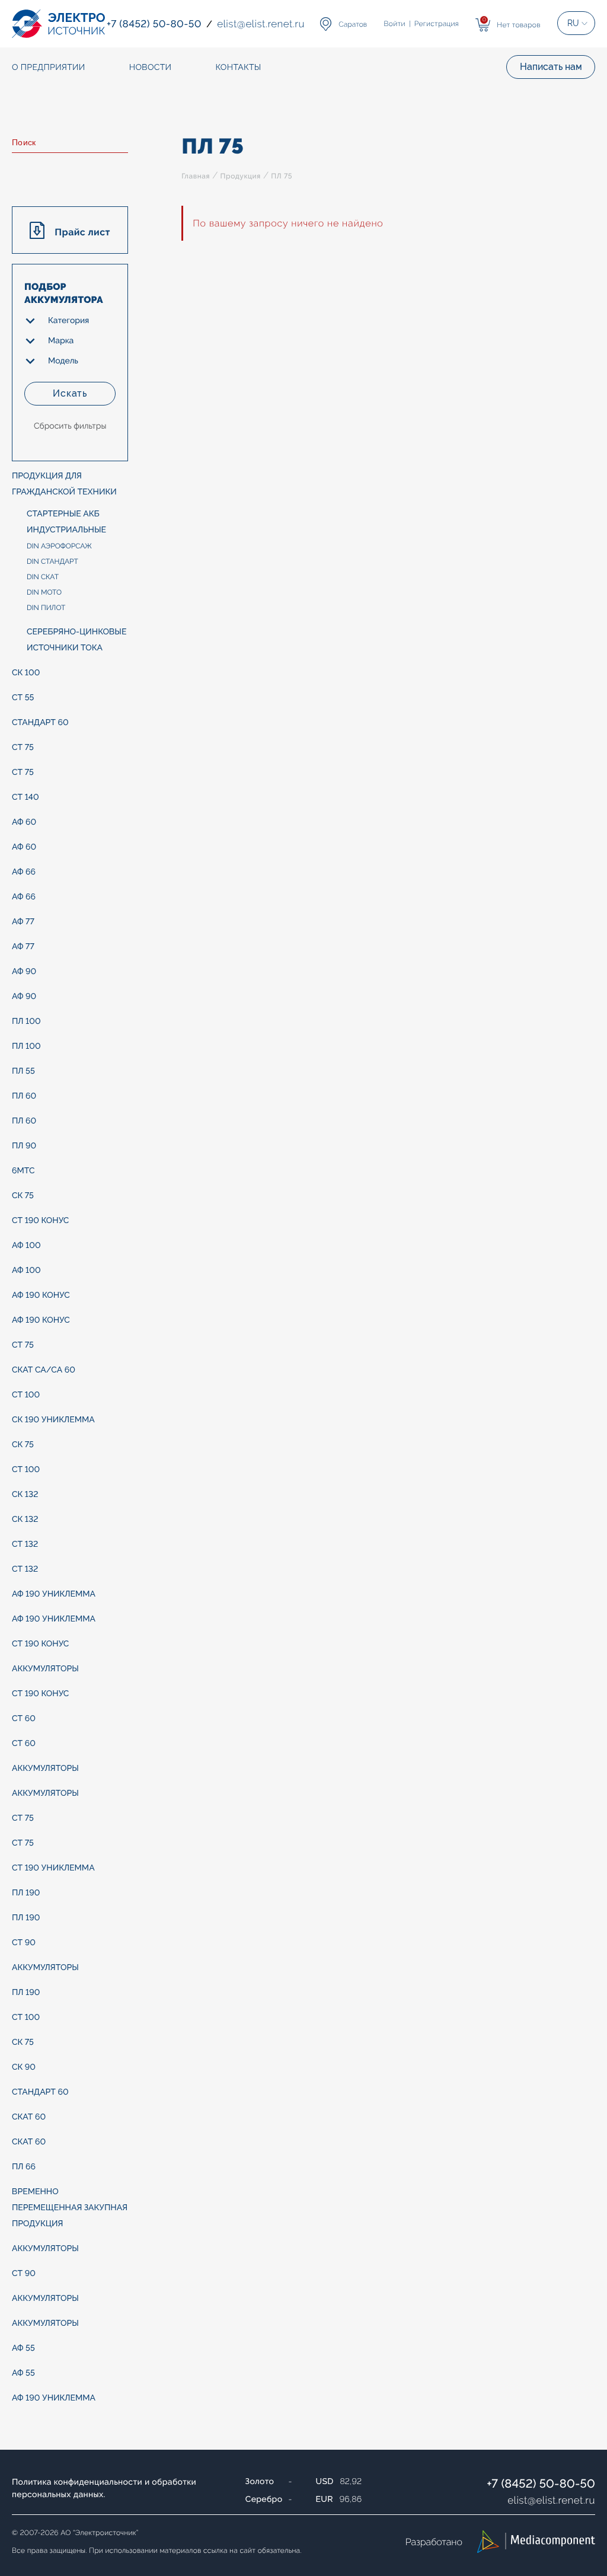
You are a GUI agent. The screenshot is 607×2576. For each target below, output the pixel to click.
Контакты (238, 68)
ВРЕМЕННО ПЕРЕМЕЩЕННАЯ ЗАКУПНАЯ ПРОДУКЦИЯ (70, 2208)
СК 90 (24, 2067)
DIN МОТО (44, 592)
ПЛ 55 (23, 1071)
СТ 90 (24, 1943)
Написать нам (551, 67)
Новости (151, 68)
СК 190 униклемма (53, 1420)
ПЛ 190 (26, 1893)
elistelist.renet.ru (551, 2500)
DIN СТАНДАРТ (52, 561)
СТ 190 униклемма (53, 1868)
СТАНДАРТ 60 (40, 723)
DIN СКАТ (43, 577)
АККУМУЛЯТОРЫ (45, 1669)
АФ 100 (26, 1246)
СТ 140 (25, 797)
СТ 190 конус (40, 1221)
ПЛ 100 (26, 1022)
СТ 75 (23, 748)
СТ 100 (26, 1395)
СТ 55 (23, 698)
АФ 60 (24, 822)
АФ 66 (24, 872)
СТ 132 (25, 1544)
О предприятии (49, 68)
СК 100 (26, 673)
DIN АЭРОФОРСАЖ (59, 546)
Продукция (241, 176)
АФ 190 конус (41, 1295)
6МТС (23, 1171)
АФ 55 (23, 2348)
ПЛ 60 (24, 1096)
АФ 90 (24, 972)
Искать (70, 393)
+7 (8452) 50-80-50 (541, 2484)
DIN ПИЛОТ (46, 608)
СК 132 (25, 1495)
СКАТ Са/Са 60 (44, 1370)
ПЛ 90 (24, 1146)
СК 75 (23, 1196)
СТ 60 (24, 1719)
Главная (196, 176)
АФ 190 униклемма (54, 1594)
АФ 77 (23, 922)
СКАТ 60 (29, 2117)
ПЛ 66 (24, 2167)
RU (573, 23)
